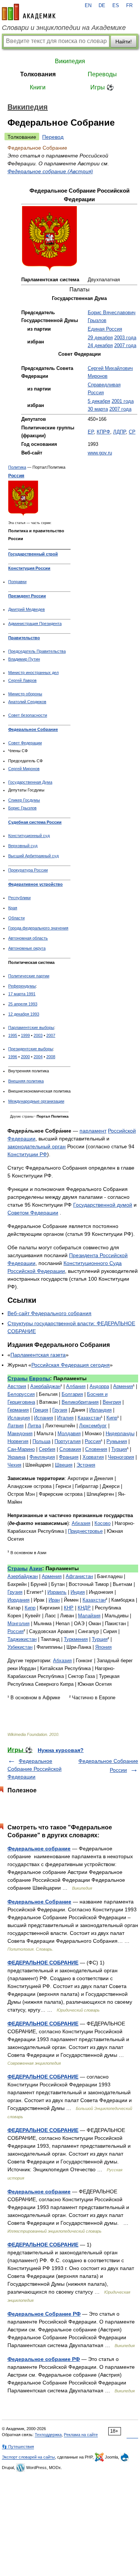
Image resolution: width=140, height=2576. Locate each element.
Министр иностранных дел (33, 673)
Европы (40, 1378)
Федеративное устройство (35, 884)
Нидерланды (120, 1434)
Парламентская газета (38, 1355)
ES (116, 6)
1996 (13, 1057)
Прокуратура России (28, 870)
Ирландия (100, 1410)
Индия (78, 1592)
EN (88, 6)
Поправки (17, 582)
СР (132, 432)
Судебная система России (35, 822)
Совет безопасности (28, 715)
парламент (93, 1131)
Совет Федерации (25, 743)
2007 (51, 1035)
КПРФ (103, 432)
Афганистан (79, 1576)
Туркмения (76, 1639)
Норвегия (18, 1441)
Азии (36, 1568)
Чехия (14, 1465)
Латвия (15, 1426)
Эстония (86, 1465)
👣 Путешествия (18, 2447)
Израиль (57, 1592)
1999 (25, 1035)
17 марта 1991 (22, 994)
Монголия (18, 1624)
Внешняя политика (26, 1081)
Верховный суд (23, 846)
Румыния (117, 1441)
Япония (103, 1647)
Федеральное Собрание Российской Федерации (35, 1769)
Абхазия (81, 1523)
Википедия (70, 61)
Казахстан (89, 1418)
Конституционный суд (29, 836)
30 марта (98, 409)
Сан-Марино (21, 1449)
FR (129, 6)
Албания (76, 1386)
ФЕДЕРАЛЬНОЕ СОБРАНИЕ (43, 1963)
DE (102, 6)
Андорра (99, 1386)
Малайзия (89, 1616)
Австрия (17, 1386)
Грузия (60, 1410)
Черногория (121, 1457)
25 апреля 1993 (23, 1004)
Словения (96, 1449)
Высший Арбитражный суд (33, 856)
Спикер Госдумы (24, 800)
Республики (19, 898)
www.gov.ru (100, 453)
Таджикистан (22, 1639)
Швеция (64, 1465)
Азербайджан (45, 1386)
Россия (16, 476)
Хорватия (93, 1457)
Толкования (38, 74)
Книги (38, 87)
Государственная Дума (30, 782)
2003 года (125, 338)
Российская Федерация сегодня (71, 1365)
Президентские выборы (31, 1049)
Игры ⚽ (102, 87)
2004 (38, 1057)
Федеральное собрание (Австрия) (50, 171)
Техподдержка (48, 2435)
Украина (16, 1457)
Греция (41, 1410)
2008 (51, 1057)
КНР (69, 1608)
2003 (38, 1035)
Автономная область (28, 938)
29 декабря (100, 338)
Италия (65, 1418)
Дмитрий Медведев (27, 609)
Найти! (124, 42)
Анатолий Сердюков (27, 702)
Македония (20, 1434)
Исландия (19, 1418)
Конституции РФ (27, 1154)
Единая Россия (105, 329)
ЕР (91, 432)
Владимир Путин (24, 659)
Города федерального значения (38, 928)
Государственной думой (103, 1205)
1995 (13, 1035)
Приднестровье (85, 1531)
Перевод (53, 137)
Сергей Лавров (22, 680)
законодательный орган (37, 1146)
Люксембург (93, 1426)
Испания (43, 1418)
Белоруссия (21, 1394)
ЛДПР (119, 432)
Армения (123, 1386)
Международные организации (36, 1101)
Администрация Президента (35, 624)
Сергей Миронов (24, 769)
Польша (41, 1441)
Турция (119, 1449)
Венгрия (112, 1402)
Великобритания (80, 1402)
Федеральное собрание (39, 1848)
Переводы (102, 74)
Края (13, 908)
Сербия (47, 1449)
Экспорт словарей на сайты (28, 2457)
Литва (34, 1426)
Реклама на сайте (81, 2435)
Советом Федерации (33, 1213)
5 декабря (99, 401)
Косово (102, 1523)
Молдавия (69, 1434)
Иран (54, 1600)
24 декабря (100, 346)
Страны (18, 1378)
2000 (25, 1057)
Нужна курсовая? (61, 1750)
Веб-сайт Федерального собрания (49, 1313)
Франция (69, 1457)
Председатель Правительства (37, 651)
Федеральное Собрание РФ (44, 2314)
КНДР (84, 1608)
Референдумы (22, 986)
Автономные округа (27, 948)
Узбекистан (20, 1647)
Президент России (27, 596)
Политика (17, 467)
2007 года (125, 346)
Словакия (70, 1449)
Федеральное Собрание (33, 729)
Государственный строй (33, 554)
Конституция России (29, 568)
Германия (18, 1410)
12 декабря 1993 (24, 1014)
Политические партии (29, 976)
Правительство (24, 638)
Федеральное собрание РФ (44, 2359)
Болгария (72, 1394)
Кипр (112, 1418)
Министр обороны (25, 694)
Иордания (18, 1600)
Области (16, 918)
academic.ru (29, 12)
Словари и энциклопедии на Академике (64, 28)
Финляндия (42, 1457)
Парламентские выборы (31, 1027)
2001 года (123, 401)
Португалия (68, 1441)
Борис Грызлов (22, 808)
